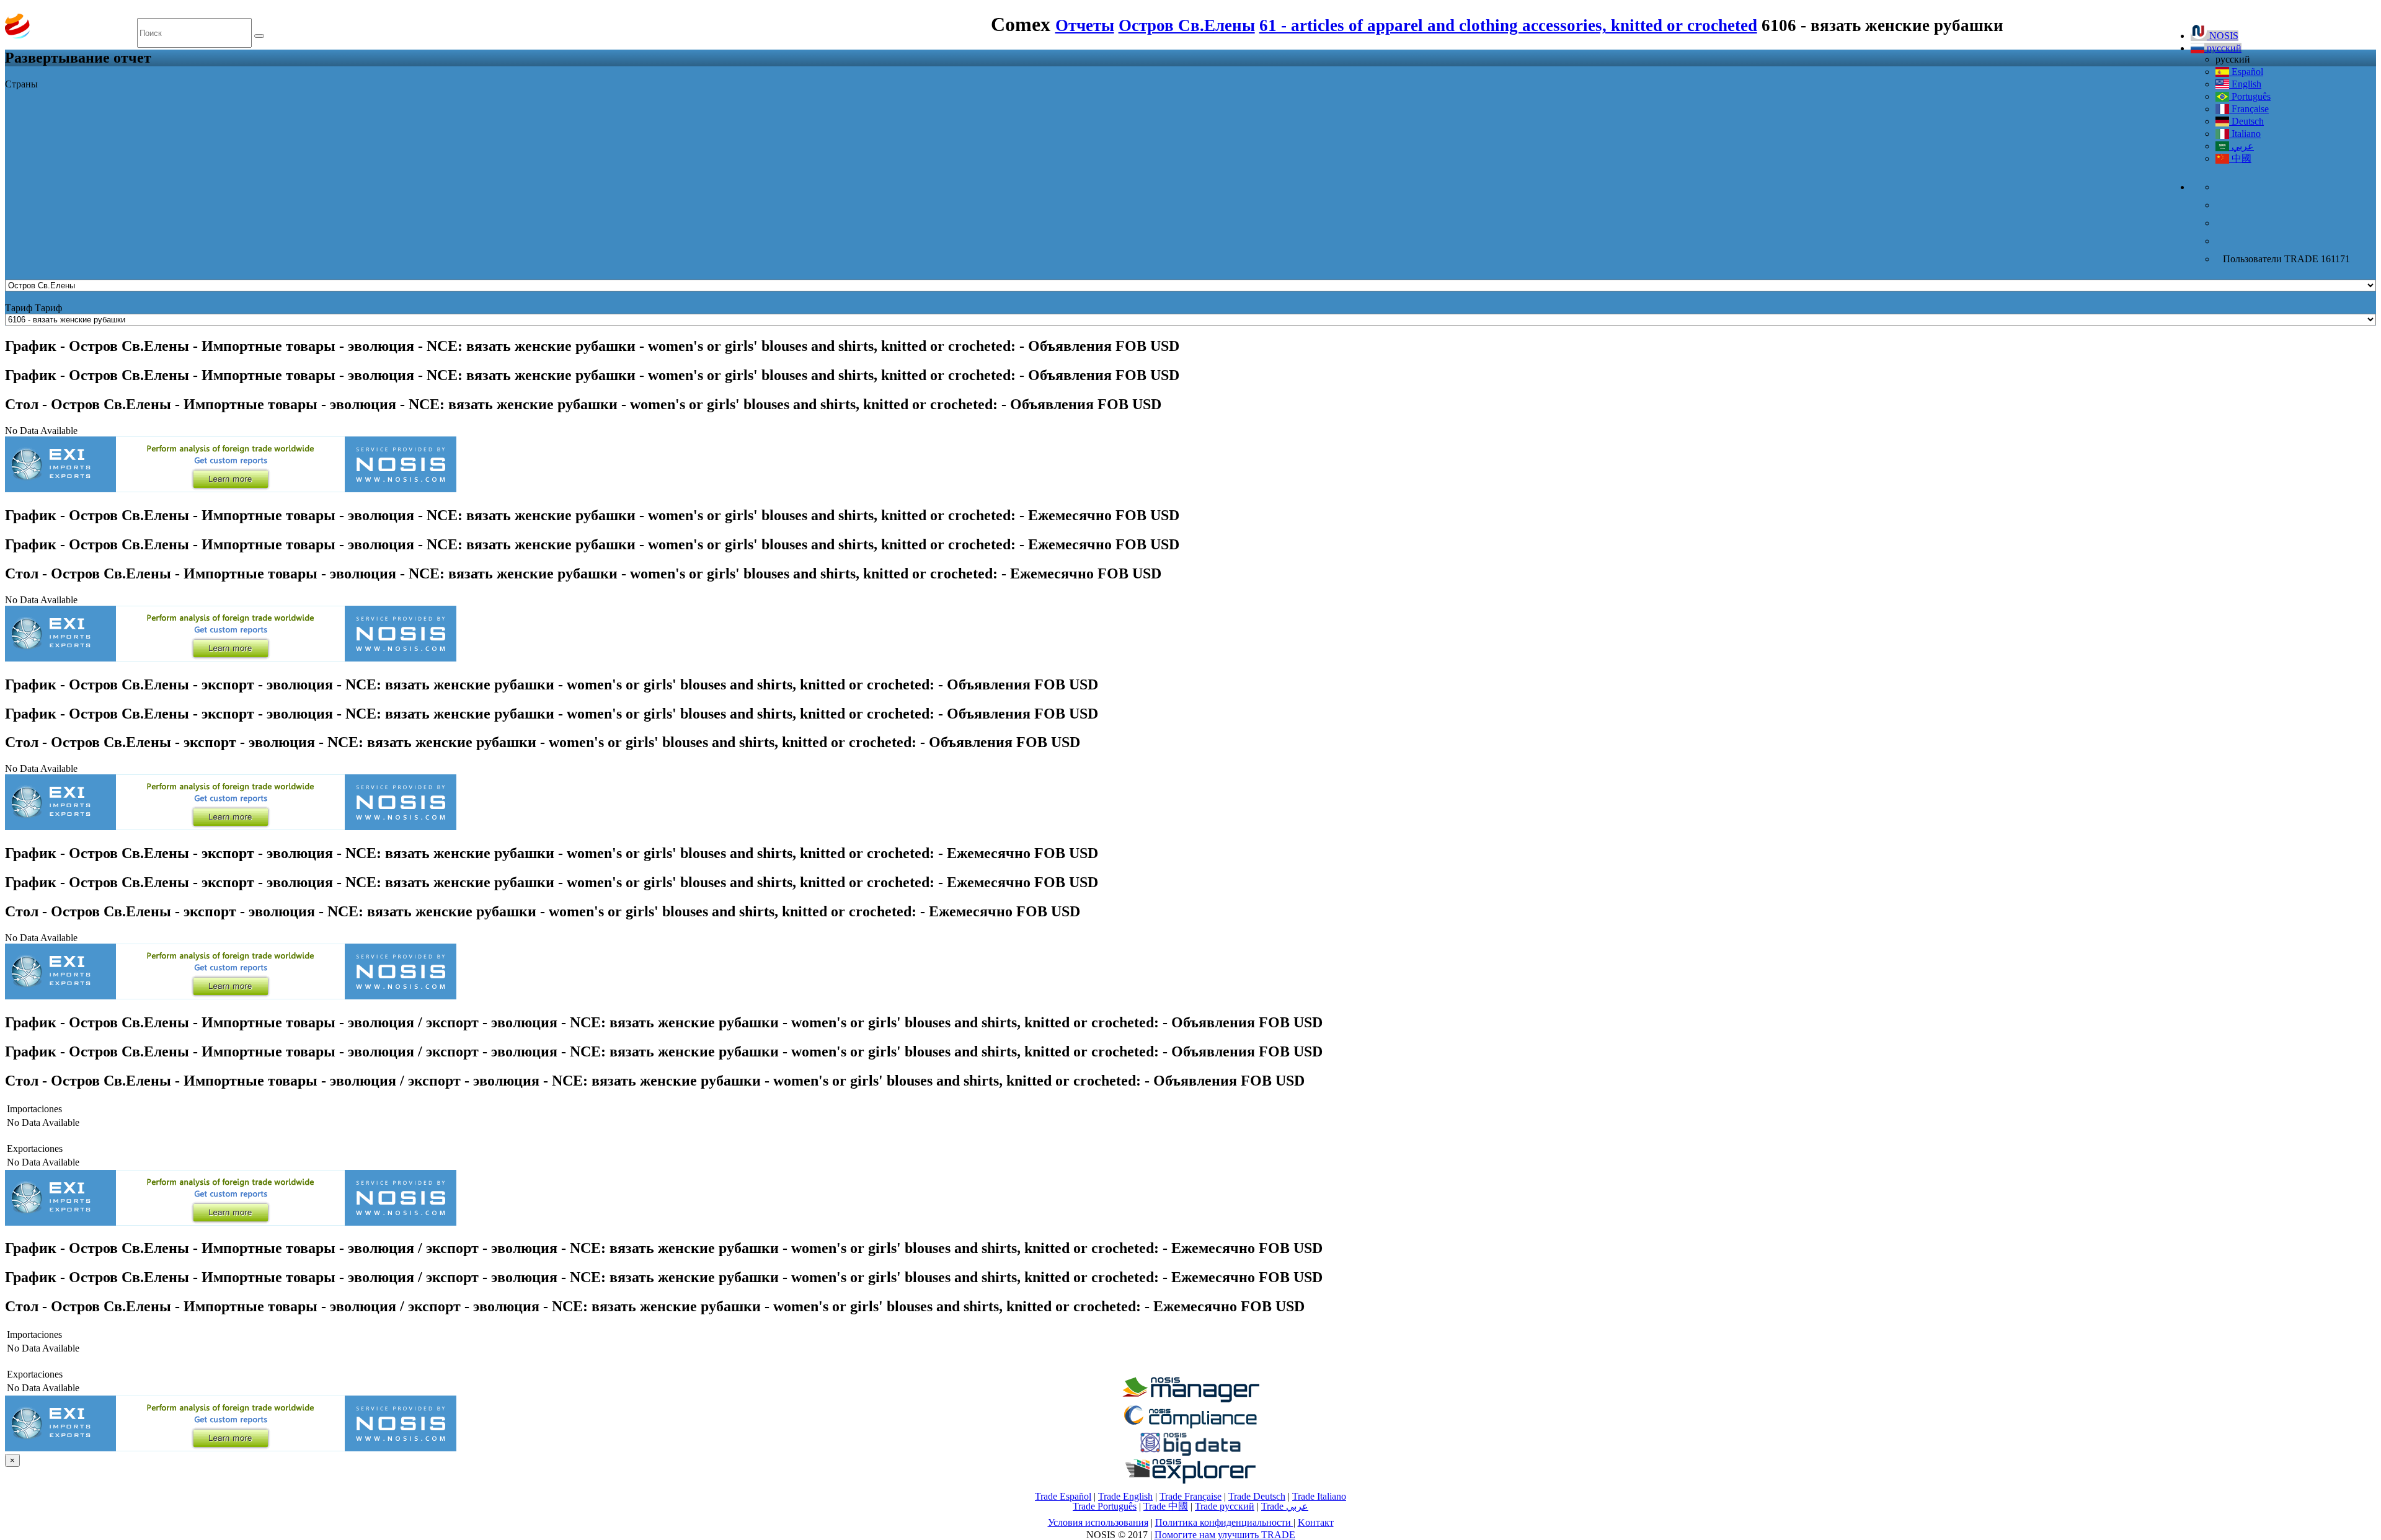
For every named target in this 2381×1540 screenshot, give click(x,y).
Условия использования (1098, 1522)
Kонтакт (1316, 1522)
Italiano (2245, 134)
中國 (2240, 158)
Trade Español (1063, 1496)
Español (2246, 72)
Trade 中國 (1166, 1506)
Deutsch (2246, 121)
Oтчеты (1085, 25)
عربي (2241, 146)
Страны (21, 84)
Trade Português (1105, 1506)
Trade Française (1190, 1496)
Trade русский (1225, 1506)
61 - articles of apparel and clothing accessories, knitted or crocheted (1508, 25)
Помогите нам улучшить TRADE (1225, 1535)
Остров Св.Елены (1187, 25)
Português (2250, 96)
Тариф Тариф (33, 308)
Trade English (1125, 1496)
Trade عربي (1285, 1506)
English (2245, 84)
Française (2249, 109)
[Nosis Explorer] (1190, 1480)
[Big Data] (1190, 1454)
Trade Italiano (1319, 1496)
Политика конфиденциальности (1224, 1522)
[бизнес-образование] (1190, 1399)
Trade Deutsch (1257, 1496)
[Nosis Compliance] (1190, 1426)
